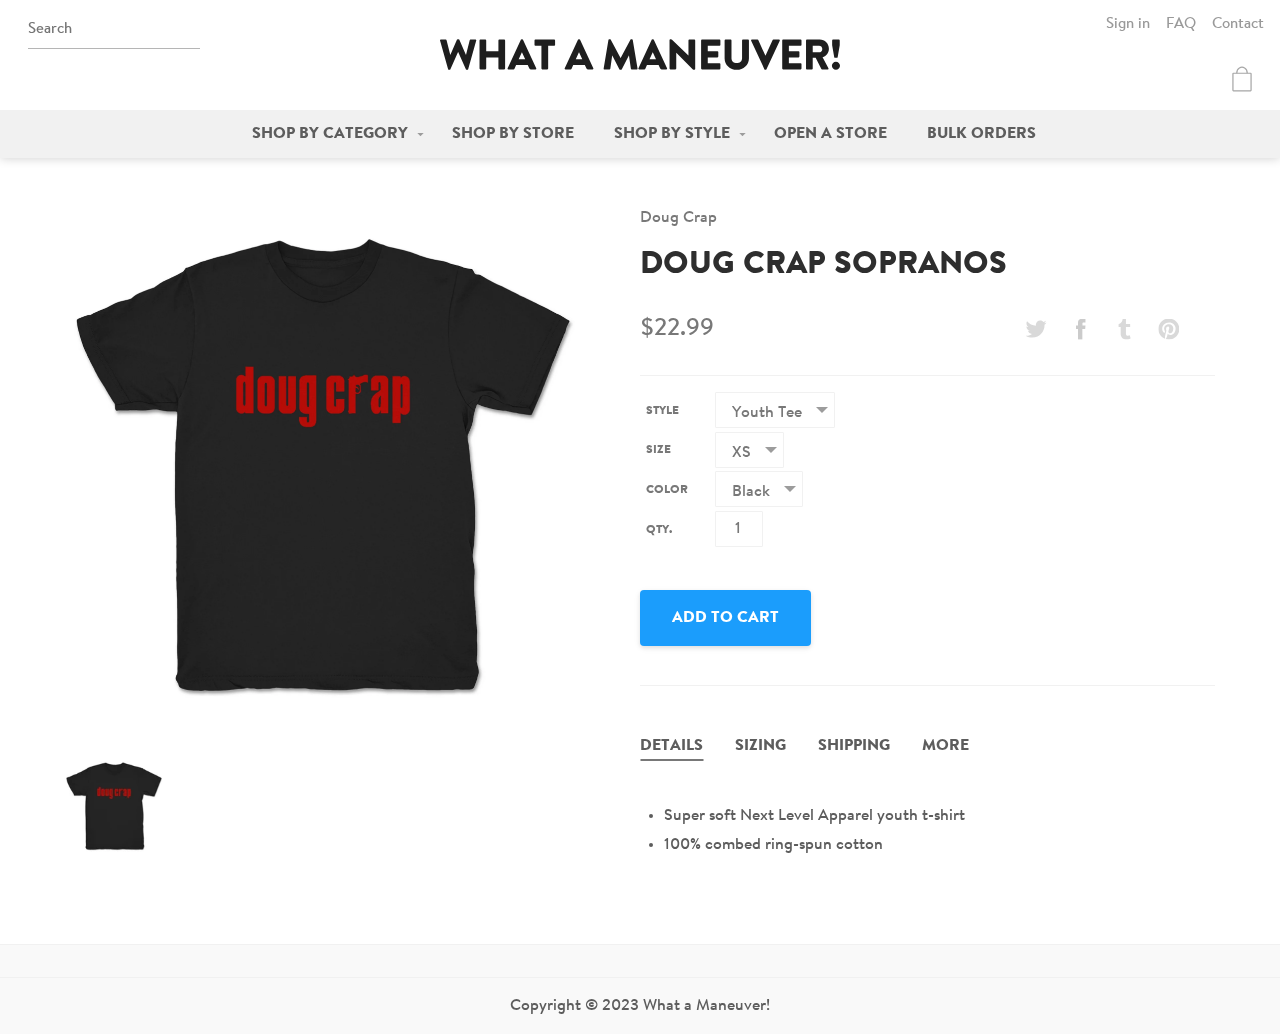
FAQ (1181, 24)
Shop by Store (513, 134)
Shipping (854, 746)
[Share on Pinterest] (1169, 329)
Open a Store (830, 134)
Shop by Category (330, 134)
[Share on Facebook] (1080, 329)
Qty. (659, 530)
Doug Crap (678, 218)
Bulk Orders (981, 134)
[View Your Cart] (1242, 79)
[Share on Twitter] (1036, 329)
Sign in (1128, 24)
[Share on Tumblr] (1125, 329)
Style (662, 411)
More (945, 746)
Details (671, 746)
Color (667, 490)
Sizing (760, 746)
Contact (1238, 24)
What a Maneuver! (640, 54)
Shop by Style (672, 134)
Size (658, 450)
